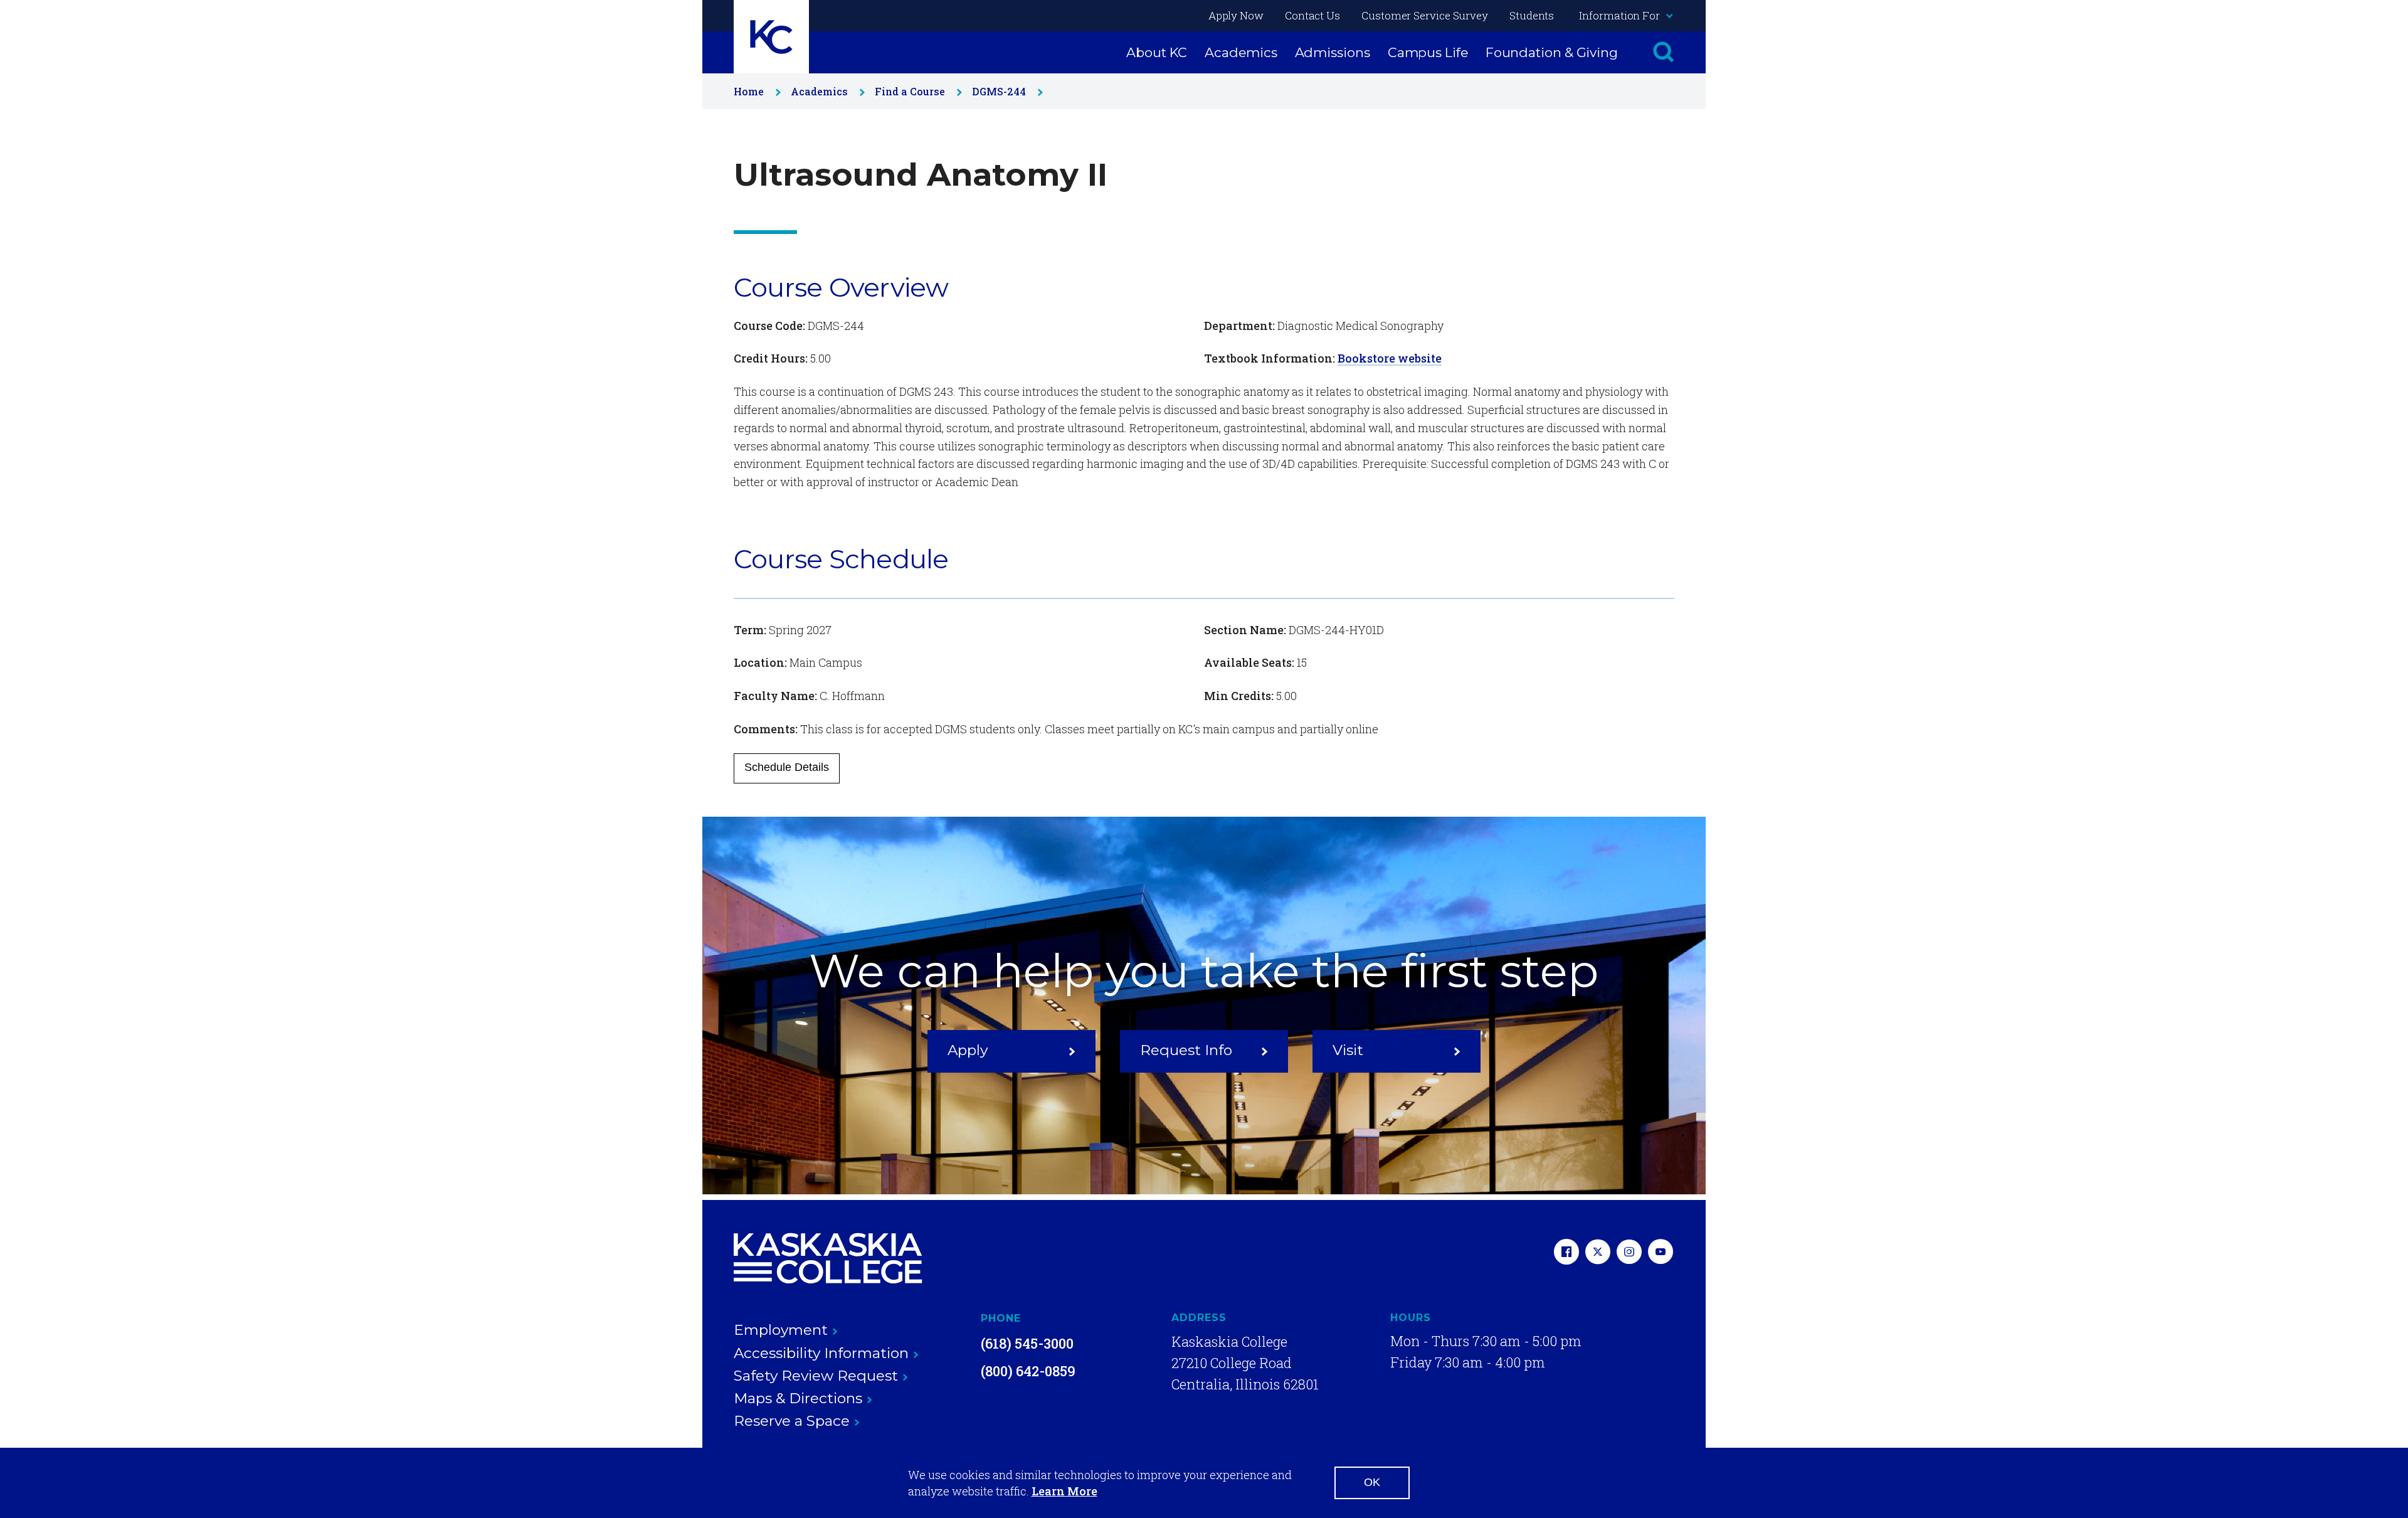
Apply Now (1236, 15)
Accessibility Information (821, 1353)
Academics (1241, 52)
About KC (1157, 52)
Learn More (1064, 1491)
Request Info (1186, 1050)
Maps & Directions (798, 1398)
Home (749, 91)
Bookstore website (1390, 358)
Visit (1348, 1050)
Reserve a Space (792, 1421)
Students (1532, 15)
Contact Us (1312, 15)
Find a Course (910, 91)
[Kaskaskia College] (828, 1258)
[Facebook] (1566, 1253)
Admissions (1333, 52)
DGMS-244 (999, 91)
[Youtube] (1661, 1253)
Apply (968, 1050)
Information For (1619, 15)
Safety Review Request (816, 1376)
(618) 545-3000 (1027, 1343)
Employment (781, 1330)
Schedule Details (787, 767)
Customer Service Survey (1425, 15)
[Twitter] (1598, 1253)
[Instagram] (1629, 1253)
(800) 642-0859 (1028, 1371)
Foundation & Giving (1552, 52)
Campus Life (1428, 52)
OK (1372, 1482)
